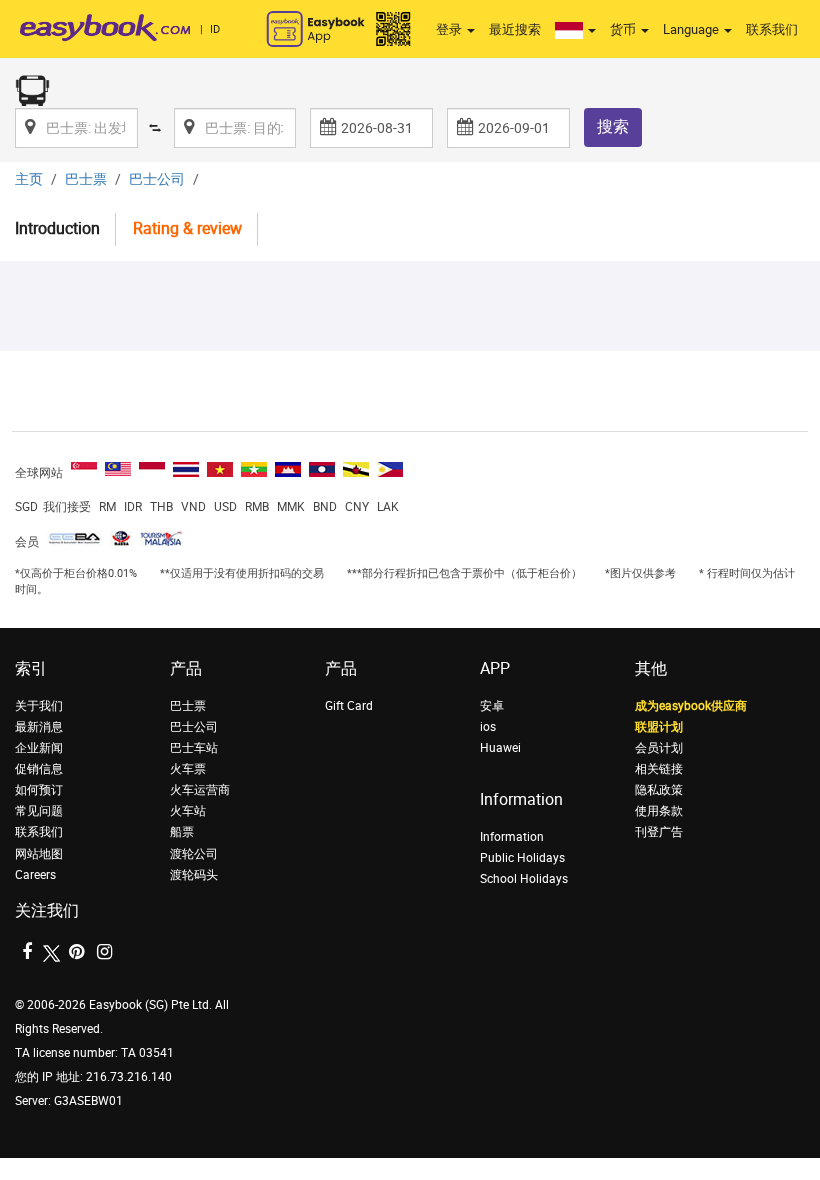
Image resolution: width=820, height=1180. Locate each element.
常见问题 (39, 811)
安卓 (492, 706)
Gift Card (349, 706)
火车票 (188, 769)
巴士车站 (194, 748)
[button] (575, 30)
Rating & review (187, 228)
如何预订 (39, 790)
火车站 (188, 811)
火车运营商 (200, 790)
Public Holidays (522, 858)
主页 (29, 179)
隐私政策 (659, 790)
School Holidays (524, 879)
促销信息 (39, 769)
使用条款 (659, 811)
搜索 (613, 126)
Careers (35, 875)
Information (512, 837)
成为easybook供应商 (691, 706)
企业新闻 (39, 748)
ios (488, 727)
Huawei (500, 748)
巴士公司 (157, 179)
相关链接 (659, 769)
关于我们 (39, 706)
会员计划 (659, 748)
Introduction (57, 228)
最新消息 (39, 727)
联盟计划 (659, 727)
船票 (182, 832)
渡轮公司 (194, 854)
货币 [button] (624, 29)
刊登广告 (659, 832)
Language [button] (692, 29)
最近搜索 (515, 29)
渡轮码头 (194, 875)
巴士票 (86, 179)
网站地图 (39, 854)
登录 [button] (450, 29)
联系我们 (772, 29)
